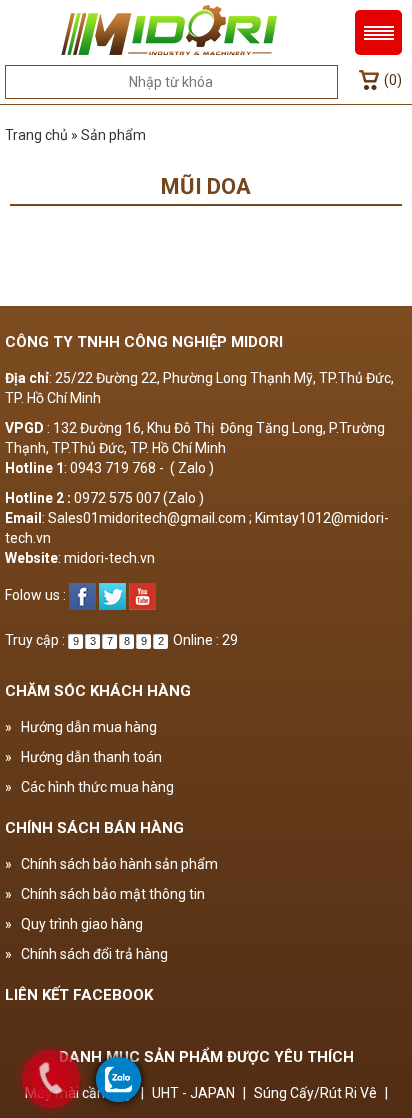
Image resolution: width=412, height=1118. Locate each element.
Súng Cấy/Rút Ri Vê (315, 1093)
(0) (393, 80)
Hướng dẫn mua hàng (81, 727)
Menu (378, 32)
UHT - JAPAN (193, 1093)
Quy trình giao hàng (74, 924)
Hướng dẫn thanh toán (83, 757)
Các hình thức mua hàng (89, 787)
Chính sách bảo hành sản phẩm (111, 864)
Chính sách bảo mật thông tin (105, 894)
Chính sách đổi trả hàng (86, 954)
